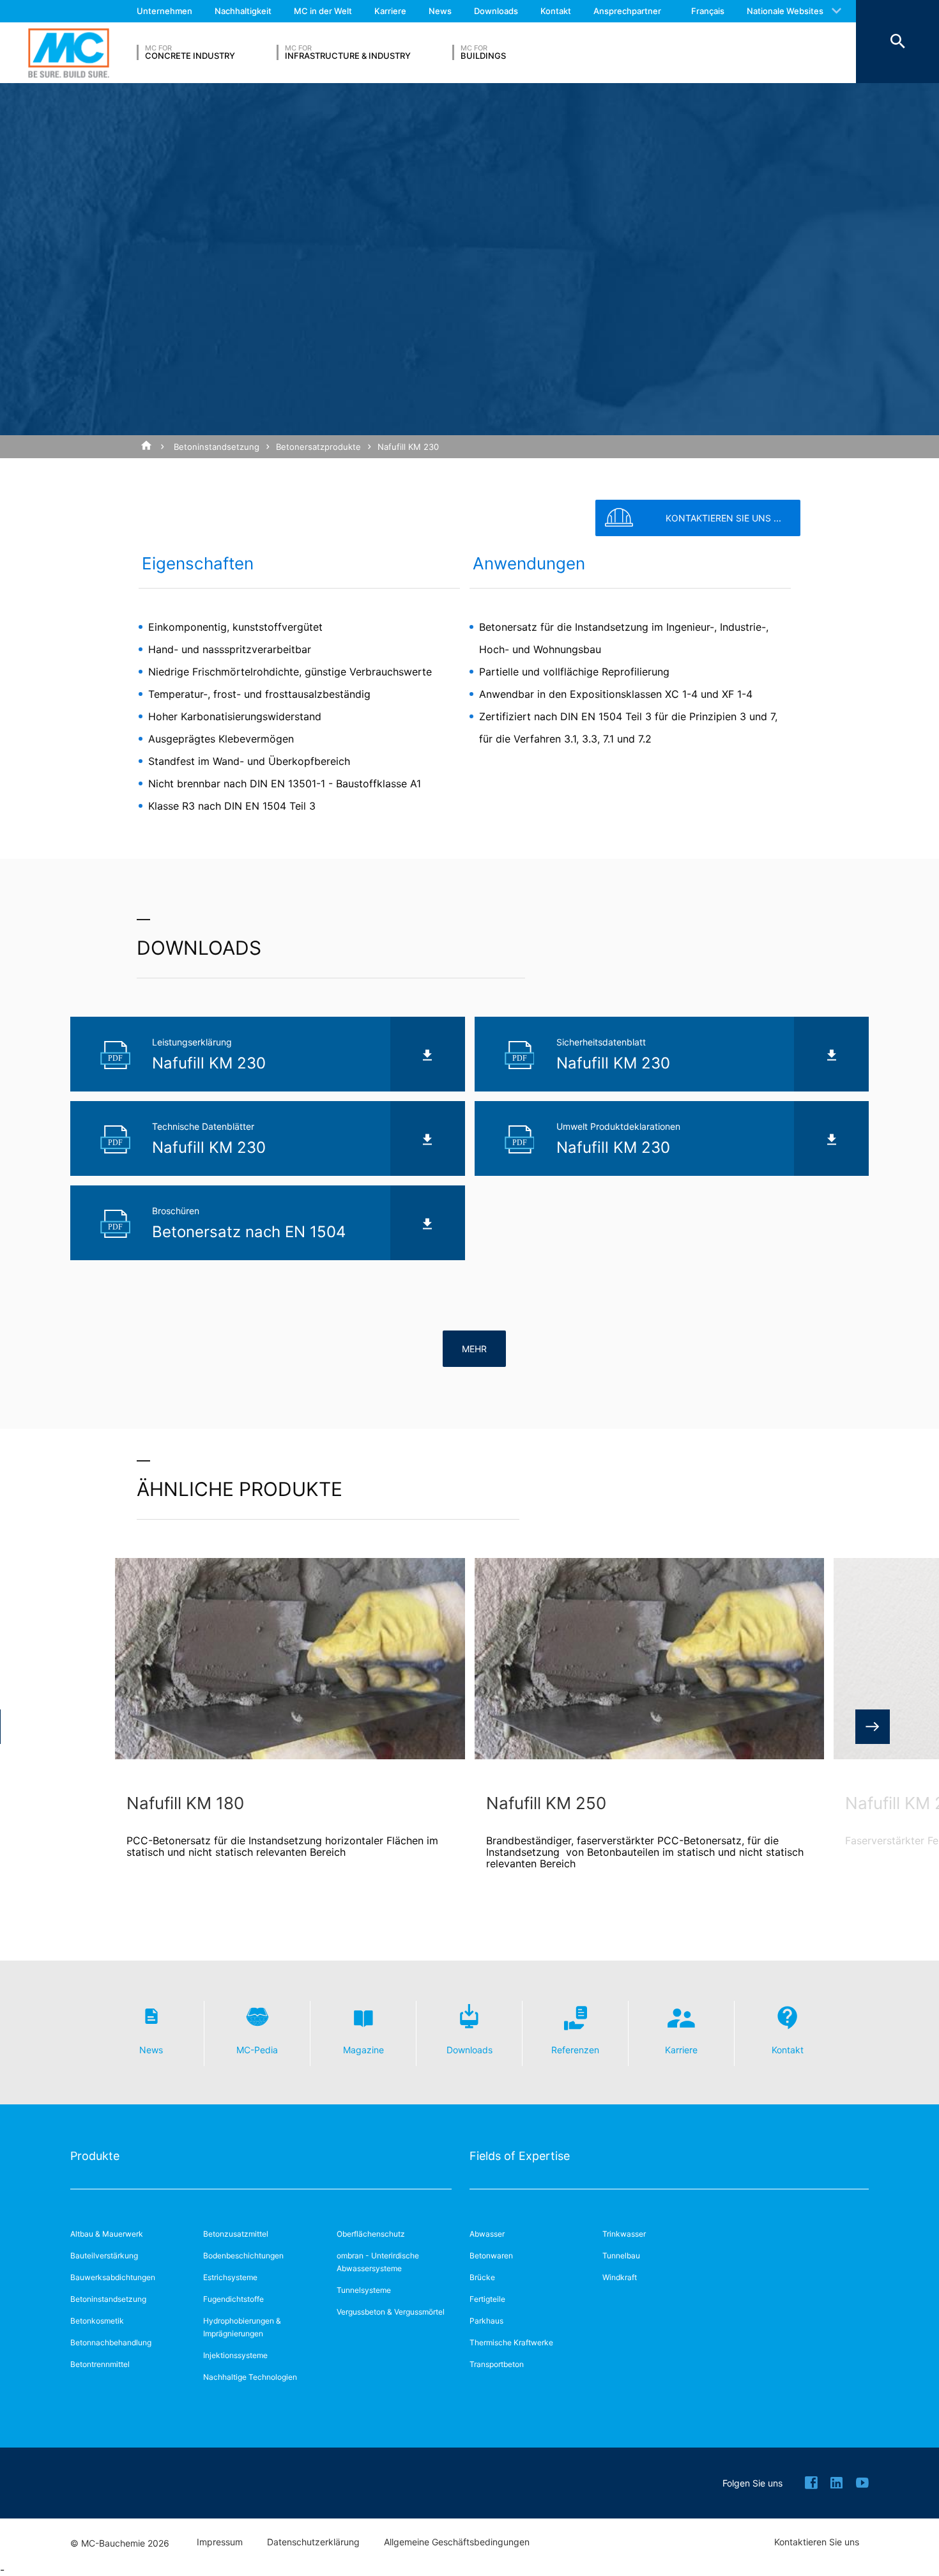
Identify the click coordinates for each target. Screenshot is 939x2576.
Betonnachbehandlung (111, 2342)
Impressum (220, 2542)
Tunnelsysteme (364, 2290)
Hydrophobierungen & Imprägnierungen (242, 2327)
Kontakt (556, 11)
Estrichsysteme (230, 2277)
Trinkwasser (624, 2234)
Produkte (95, 2156)
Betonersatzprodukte (318, 447)
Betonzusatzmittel (236, 2234)
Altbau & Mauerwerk (107, 2234)
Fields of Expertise (520, 2156)
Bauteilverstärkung (104, 2256)
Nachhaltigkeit (243, 11)
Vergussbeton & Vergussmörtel (391, 2312)
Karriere (390, 11)
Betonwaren (491, 2256)
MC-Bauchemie (69, 53)
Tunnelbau (621, 2256)
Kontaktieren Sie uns (817, 2542)
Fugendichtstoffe (233, 2299)
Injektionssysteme (235, 2355)
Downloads (496, 11)
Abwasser (487, 2234)
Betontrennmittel (100, 2364)
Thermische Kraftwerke (511, 2342)
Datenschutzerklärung (313, 2542)
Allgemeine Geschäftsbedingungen (457, 2542)
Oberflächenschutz (371, 2234)
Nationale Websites (785, 11)
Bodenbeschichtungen (243, 2256)
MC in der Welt (323, 11)
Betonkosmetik (97, 2321)
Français (708, 11)
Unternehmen (164, 11)
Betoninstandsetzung (217, 447)
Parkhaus (486, 2321)
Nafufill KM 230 (408, 447)
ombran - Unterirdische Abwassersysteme (378, 2262)
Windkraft (620, 2277)
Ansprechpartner (627, 11)
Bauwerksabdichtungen (113, 2277)
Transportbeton (497, 2364)
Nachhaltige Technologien (250, 2377)
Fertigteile (487, 2299)
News (440, 11)
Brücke (482, 2277)
